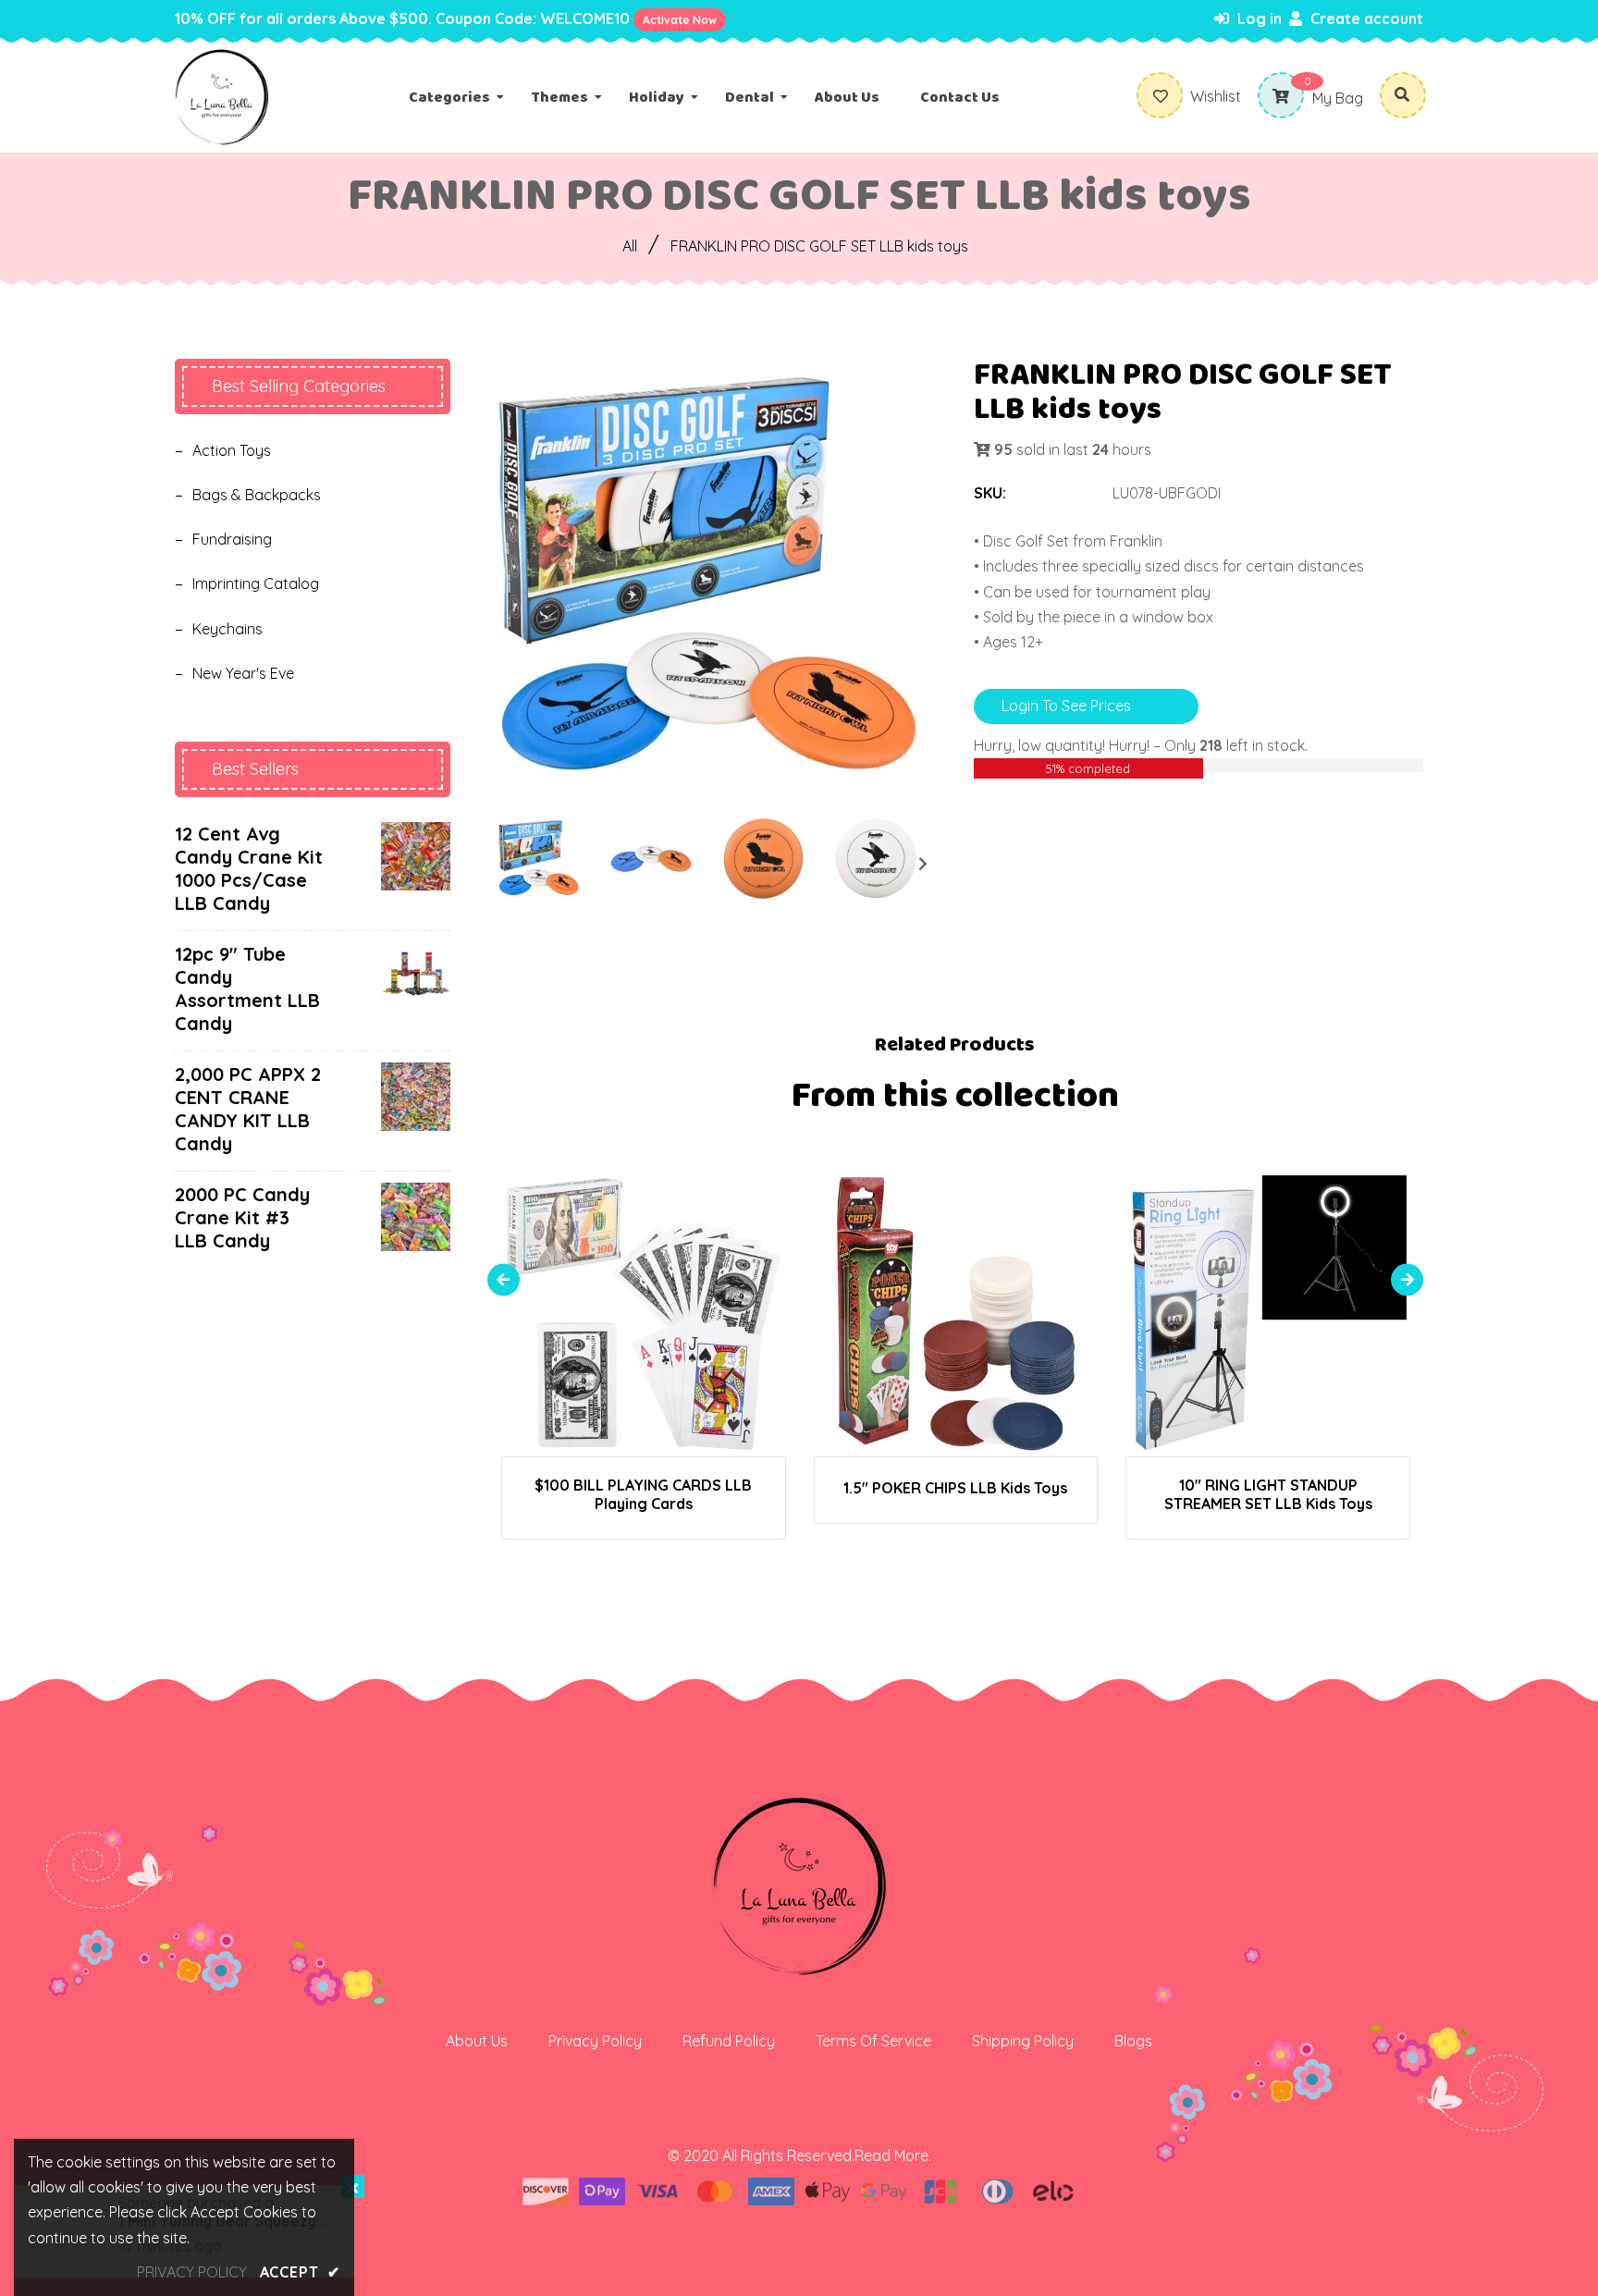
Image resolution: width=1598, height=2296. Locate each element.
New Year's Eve (243, 673)
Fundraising (232, 539)
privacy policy (192, 2272)
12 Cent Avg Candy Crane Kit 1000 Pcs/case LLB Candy (249, 868)
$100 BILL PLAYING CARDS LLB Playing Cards (643, 1494)
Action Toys (232, 450)
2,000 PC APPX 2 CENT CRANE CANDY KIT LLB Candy (248, 1109)
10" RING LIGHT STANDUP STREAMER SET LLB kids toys (1268, 1494)
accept (300, 2272)
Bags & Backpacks (257, 495)
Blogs (1133, 2041)
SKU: (990, 493)
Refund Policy (729, 2041)
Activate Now (680, 20)
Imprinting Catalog (256, 583)
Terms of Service (873, 2041)
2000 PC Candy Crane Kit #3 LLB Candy (242, 1217)
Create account (1365, 18)
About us (477, 2041)
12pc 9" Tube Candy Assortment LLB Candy (247, 988)
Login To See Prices (1066, 706)
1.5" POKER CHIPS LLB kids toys (955, 1488)
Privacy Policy (595, 2041)
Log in (1258, 18)
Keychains (227, 629)
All (630, 246)
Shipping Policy (1023, 2041)
